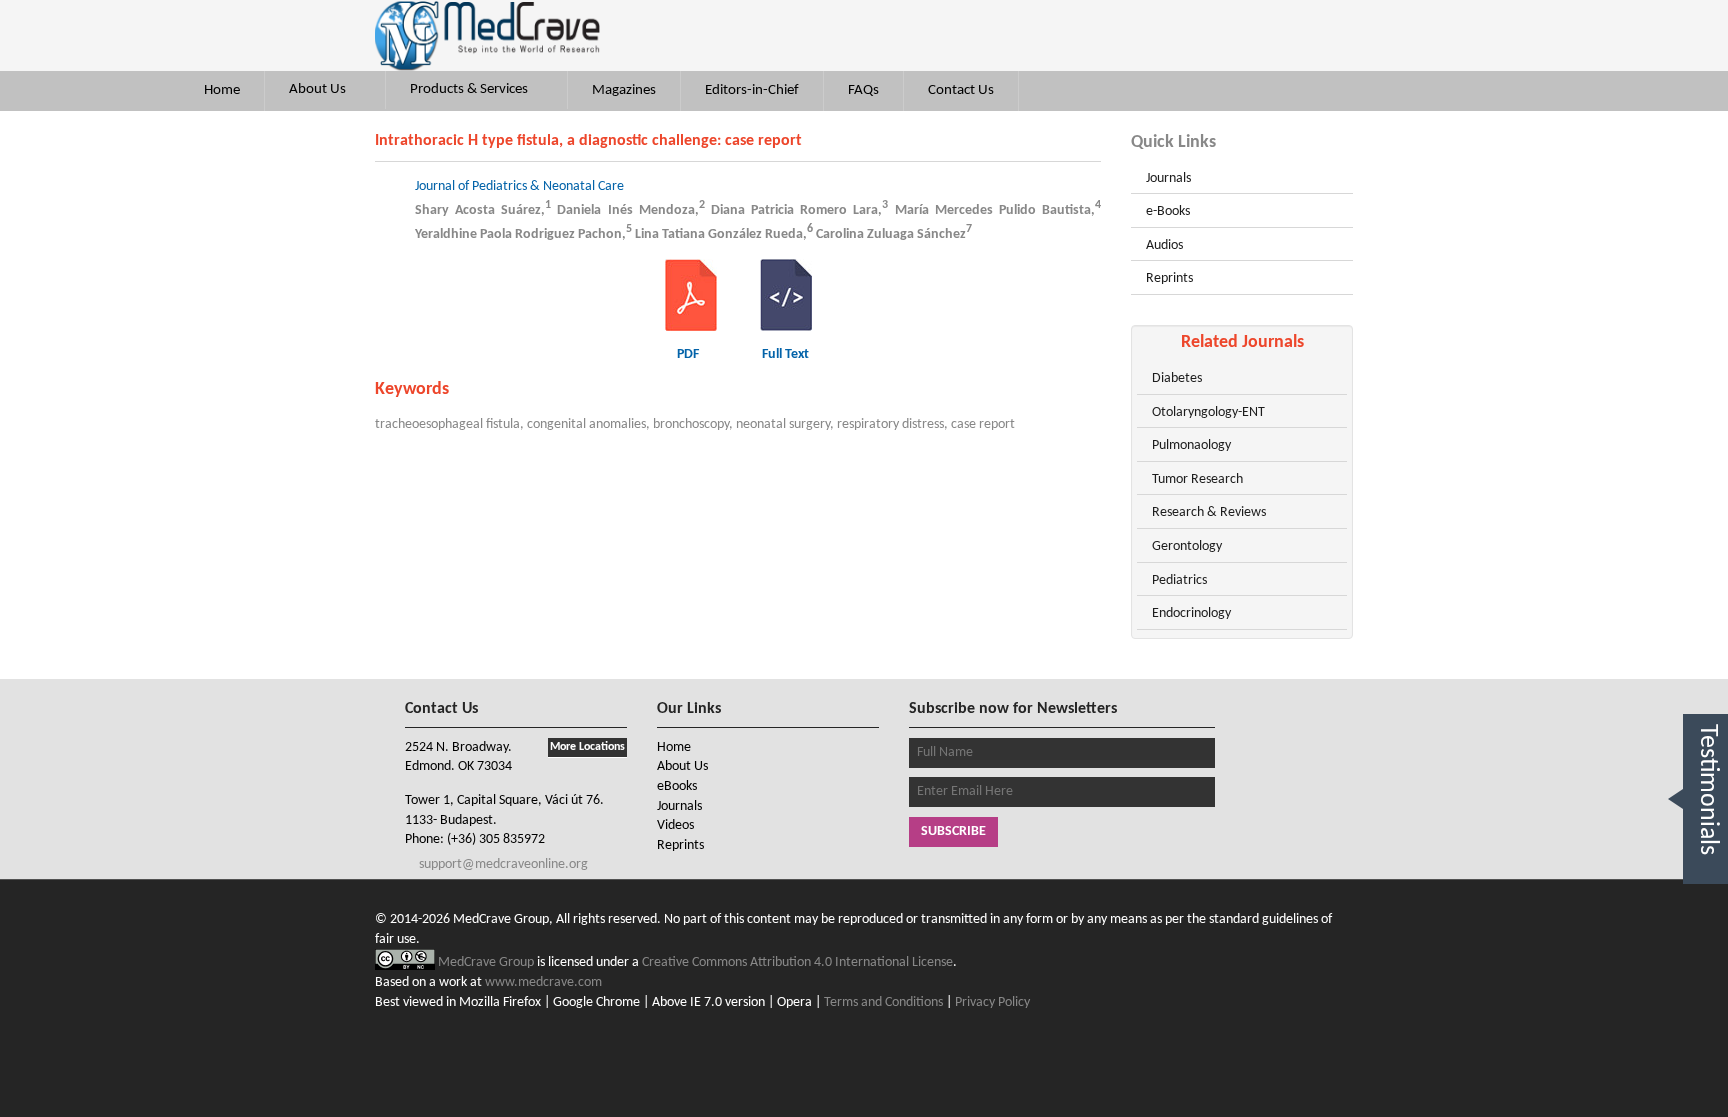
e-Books (1168, 211)
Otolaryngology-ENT (1208, 412)
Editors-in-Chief (752, 90)
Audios (1164, 245)
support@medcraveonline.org (502, 864)
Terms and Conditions (883, 1002)
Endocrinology (1191, 613)
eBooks (677, 786)
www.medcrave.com (543, 982)
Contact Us (961, 90)
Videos (675, 825)
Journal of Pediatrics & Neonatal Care (519, 186)
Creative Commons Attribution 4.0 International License (797, 962)
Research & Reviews (1209, 512)
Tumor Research (1197, 479)
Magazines (624, 90)
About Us (319, 89)
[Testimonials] (1705, 906)
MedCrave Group (487, 962)
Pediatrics (1179, 580)
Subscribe (953, 831)
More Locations (587, 747)
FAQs (863, 90)
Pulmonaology (1191, 445)
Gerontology (1187, 546)
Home (222, 90)
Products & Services (470, 89)
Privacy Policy (992, 1002)
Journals (1168, 178)
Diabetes (1177, 378)
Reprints (1169, 278)
